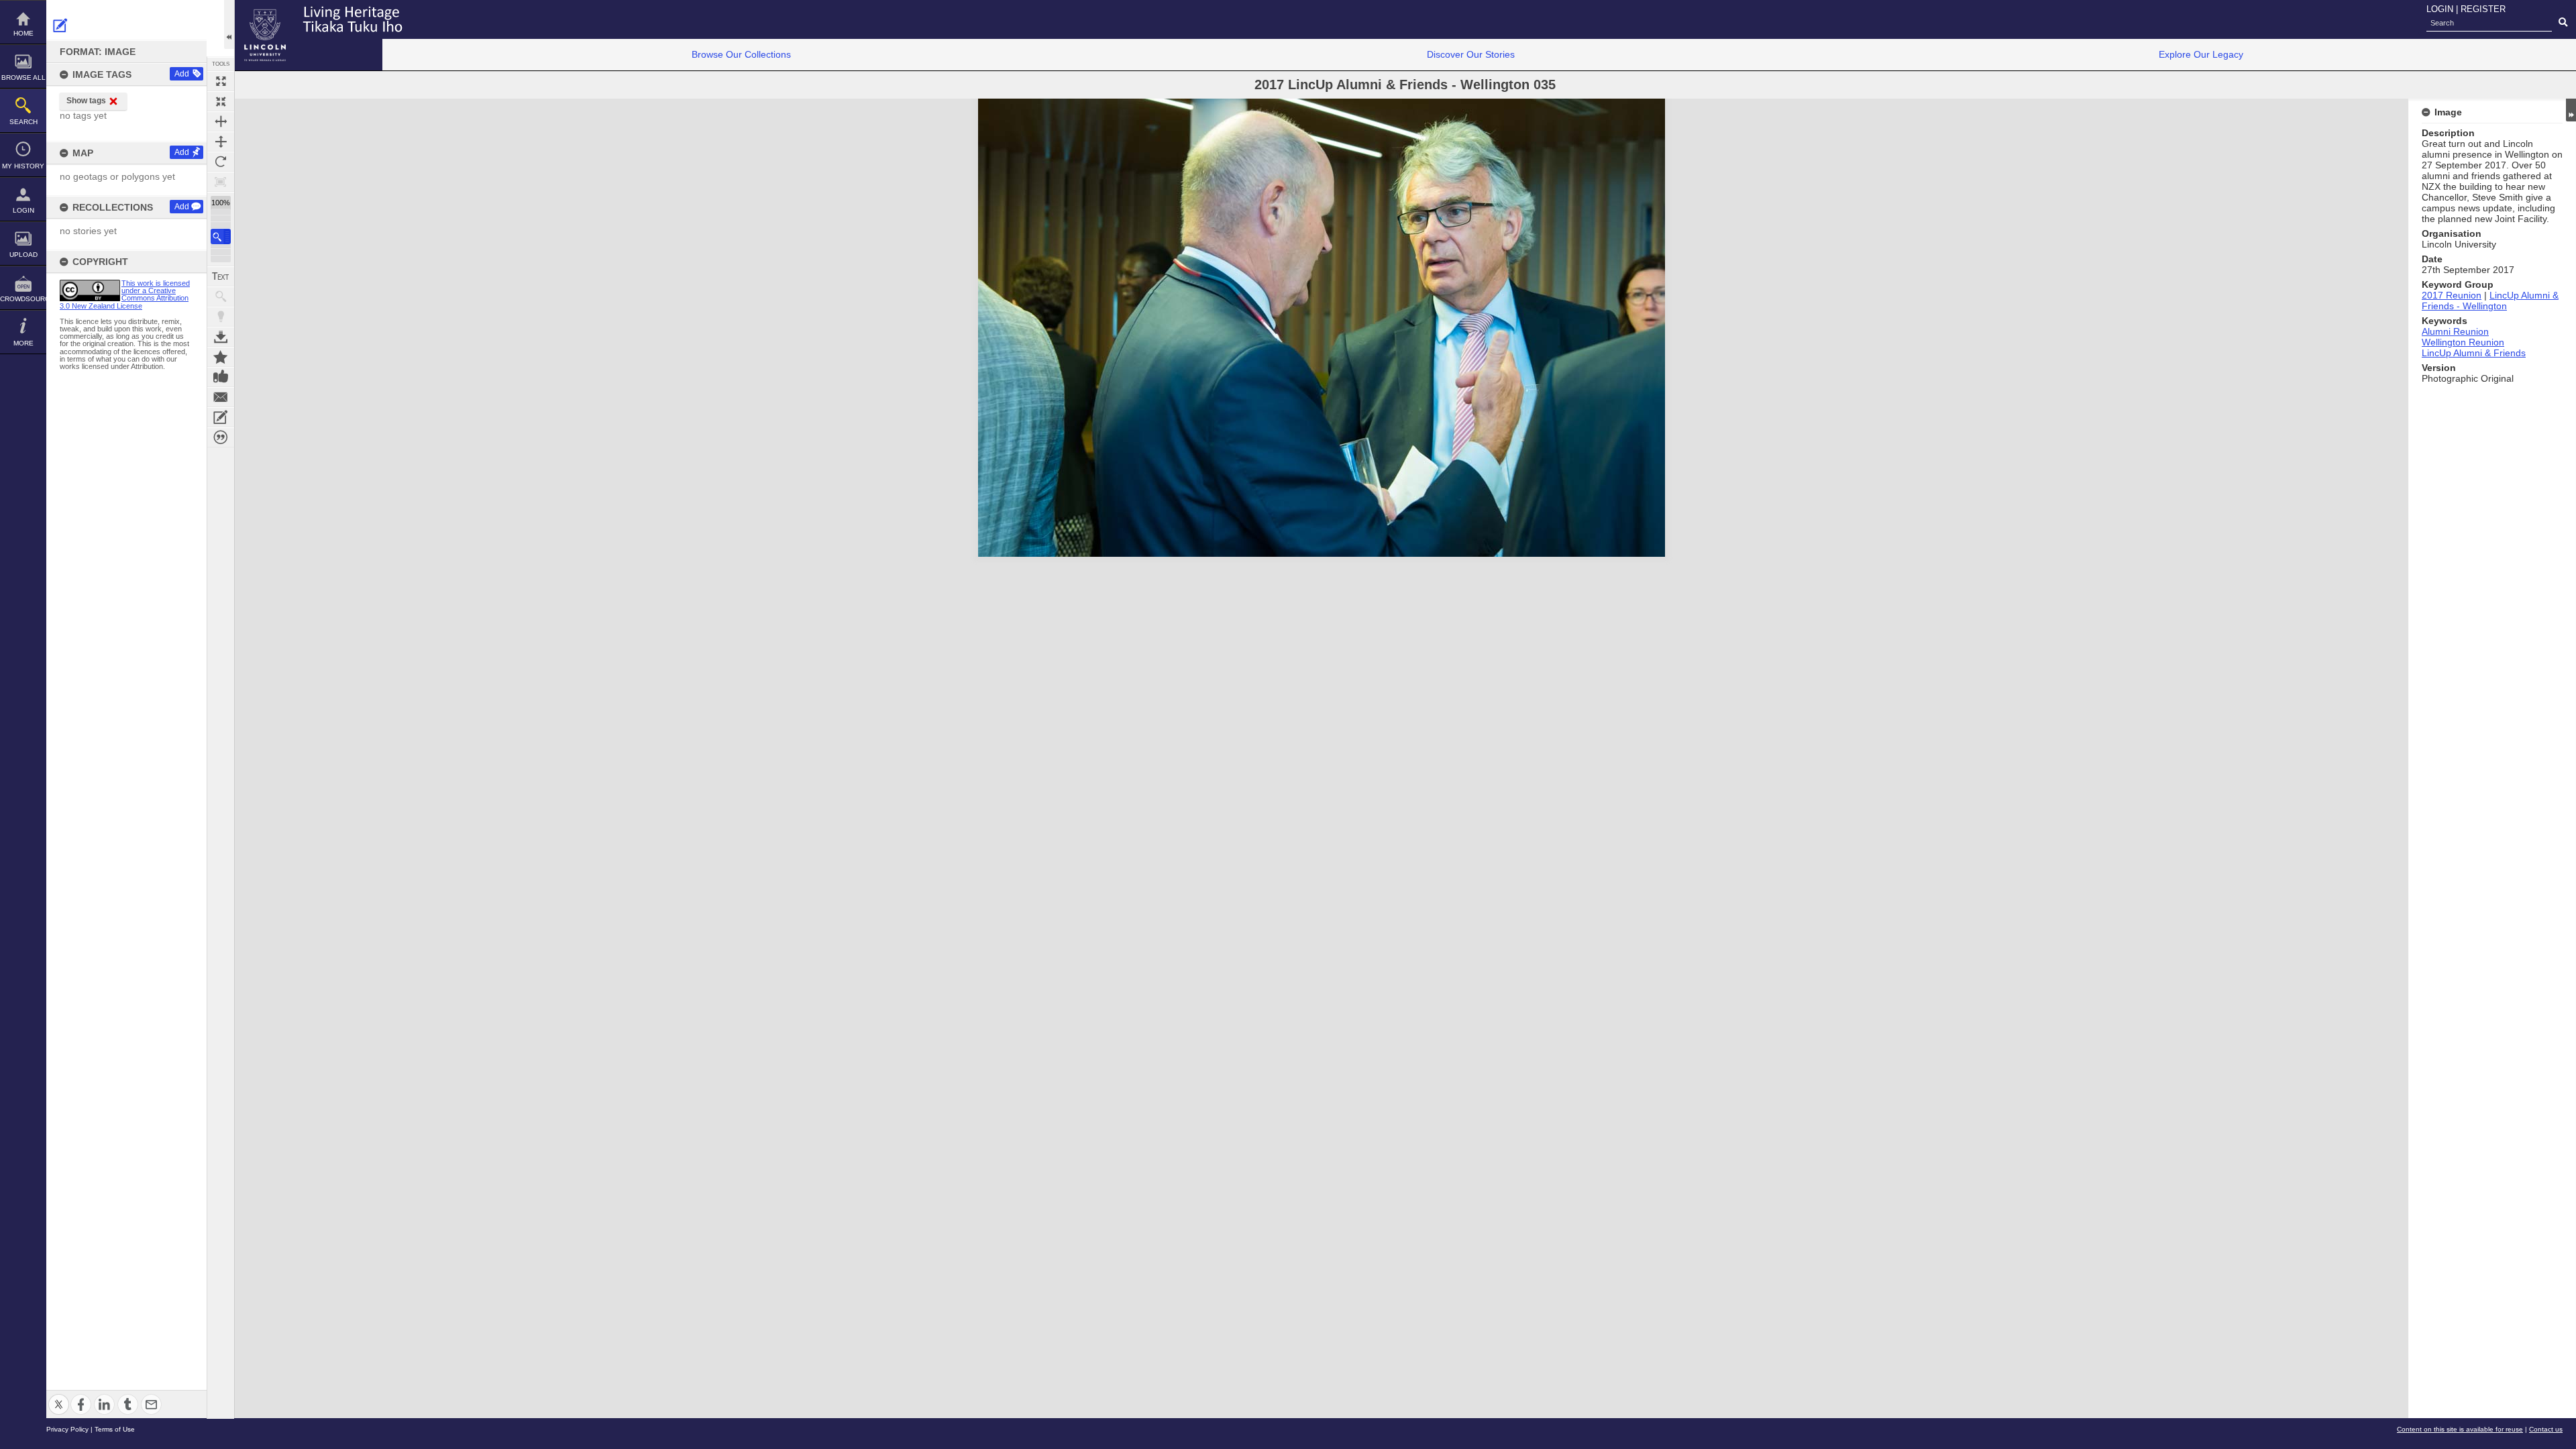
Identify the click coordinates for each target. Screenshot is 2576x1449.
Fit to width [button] (221, 121)
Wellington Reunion (2463, 342)
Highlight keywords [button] (221, 317)
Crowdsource (23, 299)
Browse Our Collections (741, 54)
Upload (23, 255)
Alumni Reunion (2455, 331)
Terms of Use (115, 1429)
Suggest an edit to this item (60, 25)
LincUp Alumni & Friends (2474, 353)
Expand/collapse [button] (2571, 110)
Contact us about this (221, 397)
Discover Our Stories (1471, 54)
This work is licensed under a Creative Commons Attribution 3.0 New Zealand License (125, 294)
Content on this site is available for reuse (2460, 1429)
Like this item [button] (221, 377)
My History (23, 166)
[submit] (2563, 23)
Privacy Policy (67, 1429)
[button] (221, 236)
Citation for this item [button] (221, 437)
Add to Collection (221, 357)
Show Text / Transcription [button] (221, 276)
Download (221, 337)
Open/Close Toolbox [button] (229, 24)
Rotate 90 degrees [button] (221, 162)
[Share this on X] (59, 1396)
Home (23, 33)
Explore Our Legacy (2201, 54)
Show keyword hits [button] (221, 297)
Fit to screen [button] (221, 101)
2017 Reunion (2452, 295)
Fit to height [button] (221, 142)
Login (23, 210)
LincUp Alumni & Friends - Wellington (2490, 301)
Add (182, 74)
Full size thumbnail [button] (221, 81)
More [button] (23, 343)
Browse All (23, 77)
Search (23, 122)
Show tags (86, 101)
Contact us (2546, 1429)
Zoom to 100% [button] (221, 182)
